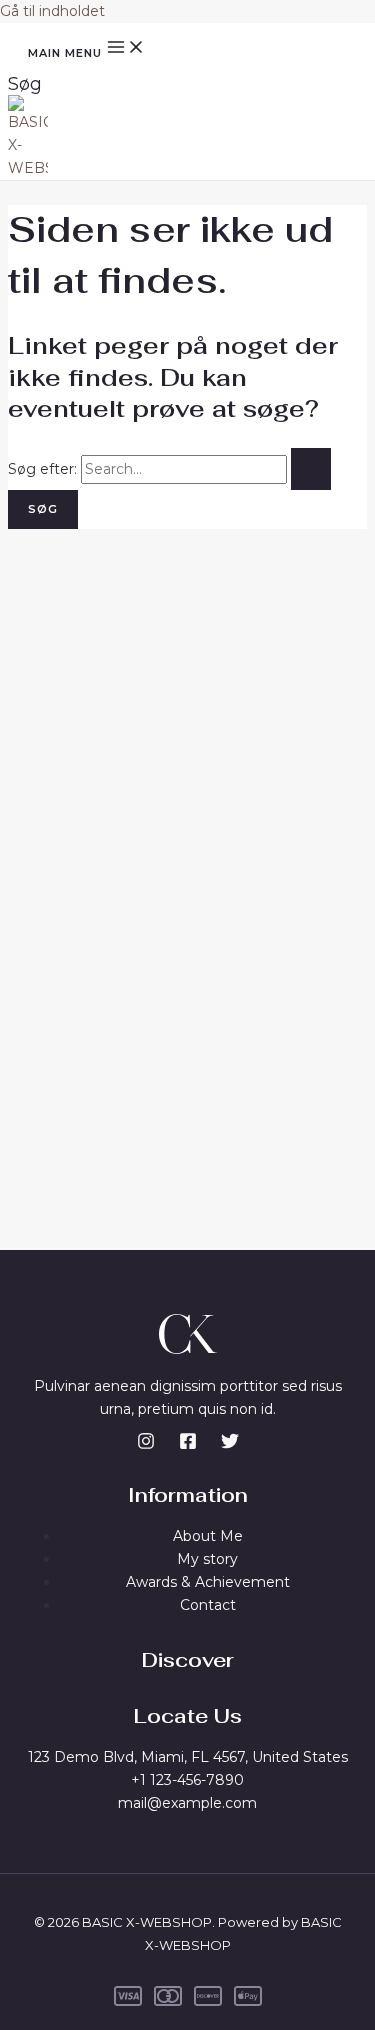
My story (207, 1559)
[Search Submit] (311, 469)
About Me (208, 1536)
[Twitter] (230, 1445)
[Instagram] (146, 1445)
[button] (25, 84)
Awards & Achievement (208, 1582)
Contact (208, 1605)
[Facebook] (188, 1445)
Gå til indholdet (52, 11)
